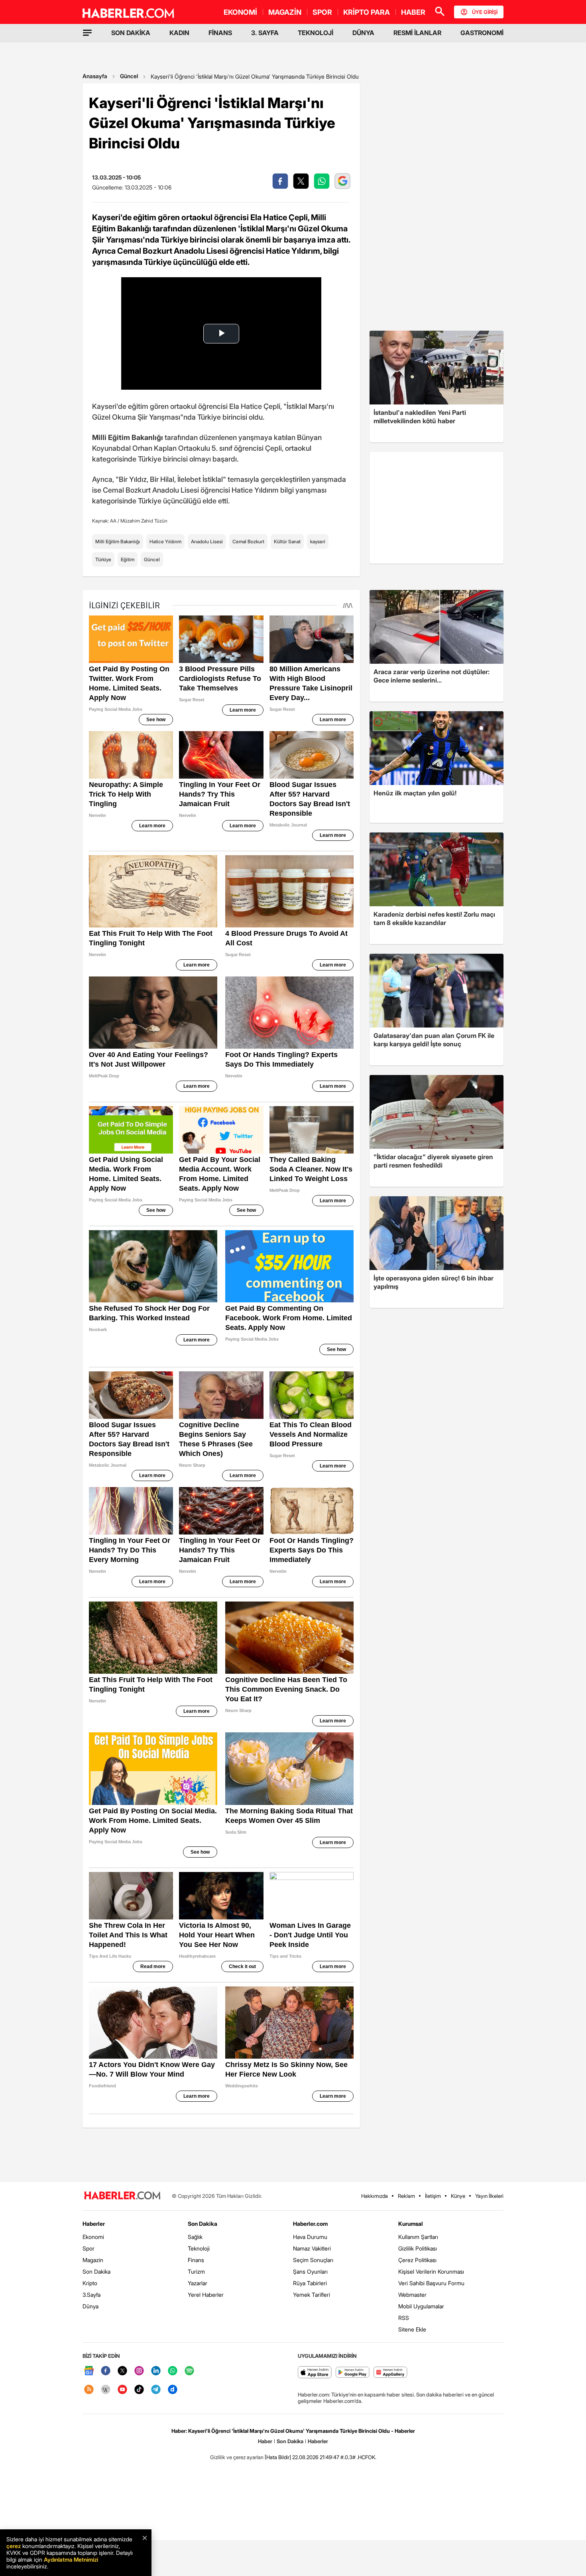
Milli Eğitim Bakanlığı (118, 541)
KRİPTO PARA (367, 12)
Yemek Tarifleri (312, 2295)
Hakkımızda (375, 2196)
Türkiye (103, 559)
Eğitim (128, 559)
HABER (413, 12)
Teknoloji (199, 2248)
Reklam (406, 2196)
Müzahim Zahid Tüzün (144, 521)
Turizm (196, 2271)
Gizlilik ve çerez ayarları (237, 2457)
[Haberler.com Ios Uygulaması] (315, 2373)
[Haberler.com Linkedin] (156, 2371)
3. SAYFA (265, 33)
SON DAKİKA (131, 33)
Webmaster (412, 2295)
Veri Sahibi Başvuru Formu (431, 2283)
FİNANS (220, 33)
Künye (458, 2196)
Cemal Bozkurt (248, 541)
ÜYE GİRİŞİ (485, 12)
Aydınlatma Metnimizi (71, 2559)
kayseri (318, 541)
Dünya (90, 2306)
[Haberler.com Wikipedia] (106, 2390)
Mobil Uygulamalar (421, 2306)
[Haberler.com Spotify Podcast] (189, 2371)
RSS (404, 2318)
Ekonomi (93, 2237)
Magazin (93, 2260)
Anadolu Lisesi (207, 541)
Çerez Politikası (417, 2260)
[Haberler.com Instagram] (139, 2371)
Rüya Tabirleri (310, 2283)
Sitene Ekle (412, 2329)
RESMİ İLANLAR (417, 33)
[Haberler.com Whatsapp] (173, 2371)
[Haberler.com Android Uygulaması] (353, 2373)
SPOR (322, 12)
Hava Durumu (310, 2237)
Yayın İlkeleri (489, 2196)
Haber (265, 2441)
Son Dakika (96, 2271)
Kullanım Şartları (418, 2237)
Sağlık (195, 2237)
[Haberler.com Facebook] (106, 2371)
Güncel (129, 76)
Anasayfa (95, 76)
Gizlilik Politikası (418, 2248)
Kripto (90, 2283)
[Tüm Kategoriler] (87, 33)
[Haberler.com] (122, 2196)
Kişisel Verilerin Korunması (431, 2271)
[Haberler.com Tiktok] (139, 2390)
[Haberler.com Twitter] (122, 2371)
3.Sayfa (91, 2295)
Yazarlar (198, 2283)
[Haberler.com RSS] (89, 2390)
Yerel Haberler (206, 2295)
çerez (14, 2546)
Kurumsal (411, 2224)
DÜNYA (363, 33)
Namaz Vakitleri (312, 2248)
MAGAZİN (285, 12)
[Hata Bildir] (278, 2457)
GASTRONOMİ (482, 33)
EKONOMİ (240, 12)
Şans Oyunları (310, 2271)
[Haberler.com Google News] (89, 2371)
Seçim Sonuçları (313, 2260)
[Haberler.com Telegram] (156, 2390)
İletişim (433, 2196)
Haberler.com (310, 2224)
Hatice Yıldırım (165, 541)
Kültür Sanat (287, 541)
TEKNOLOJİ (316, 33)
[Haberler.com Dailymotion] (173, 2390)
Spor (88, 2248)
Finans (196, 2260)
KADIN (179, 33)
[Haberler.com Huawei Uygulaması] (390, 2373)
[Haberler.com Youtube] (122, 2390)
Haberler (94, 2224)
